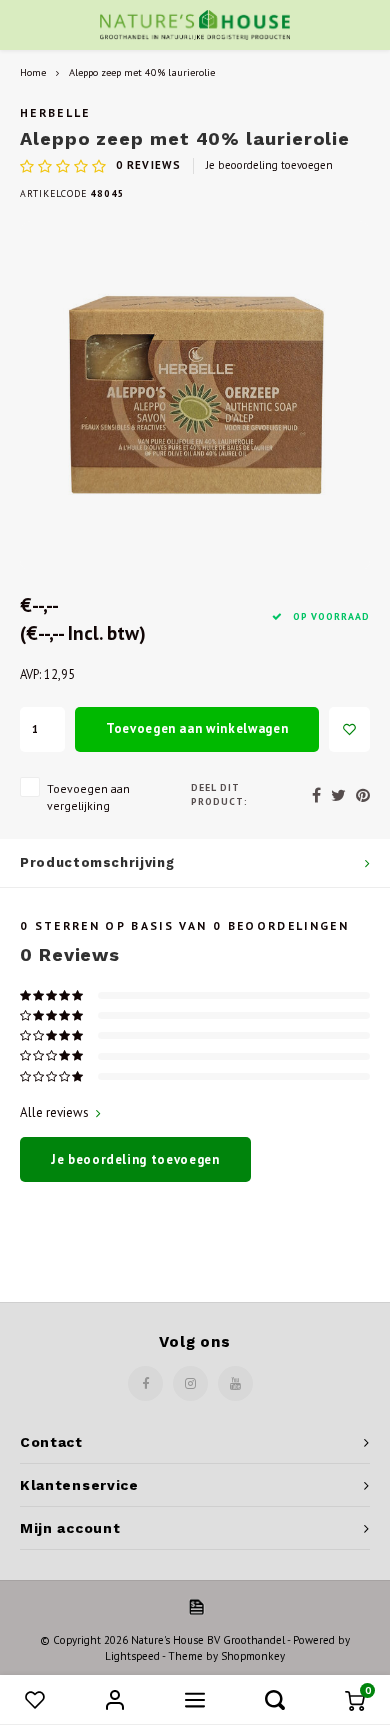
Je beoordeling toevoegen (269, 165)
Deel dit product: (219, 794)
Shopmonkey (253, 1656)
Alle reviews (54, 1112)
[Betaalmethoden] (195, 1606)
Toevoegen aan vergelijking (88, 797)
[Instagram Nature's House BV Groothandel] (190, 1383)
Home (33, 72)
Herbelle (55, 112)
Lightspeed (132, 1656)
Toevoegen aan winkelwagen (197, 728)
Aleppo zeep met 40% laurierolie (142, 72)
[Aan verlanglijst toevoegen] (349, 729)
